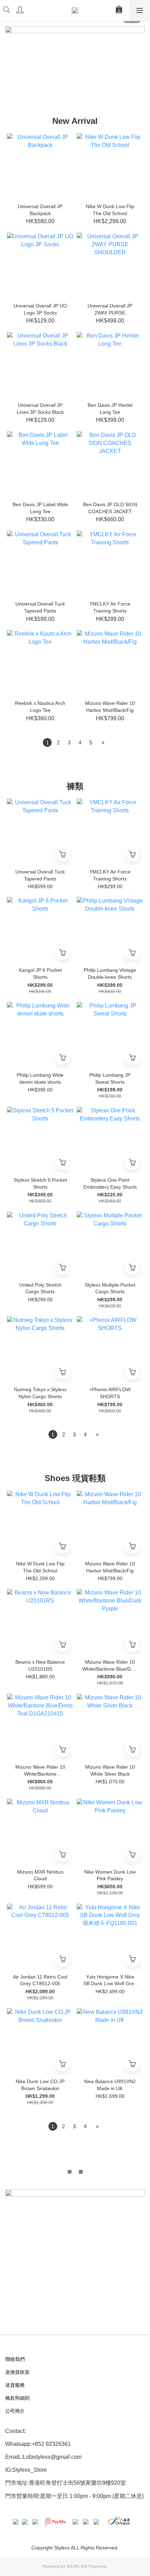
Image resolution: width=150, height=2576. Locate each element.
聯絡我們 (15, 2359)
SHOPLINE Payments (87, 2567)
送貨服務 (15, 2385)
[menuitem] (47, 742)
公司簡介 (15, 2411)
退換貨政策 (17, 2372)
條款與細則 (17, 2398)
